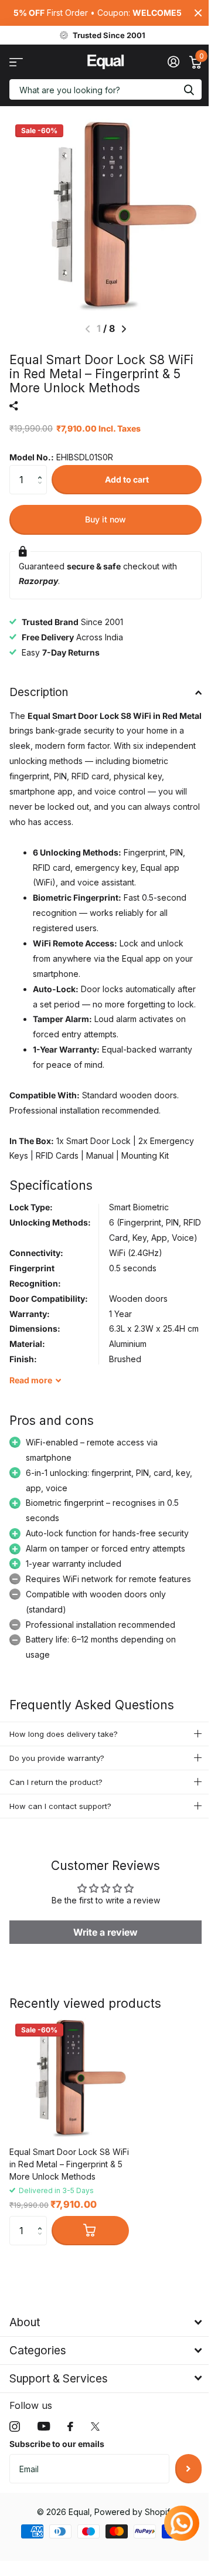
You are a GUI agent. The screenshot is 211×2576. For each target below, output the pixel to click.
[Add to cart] (90, 2301)
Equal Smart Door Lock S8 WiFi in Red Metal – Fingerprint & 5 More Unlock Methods (69, 2234)
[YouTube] (44, 2497)
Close (198, 13)
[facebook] (70, 2496)
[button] (42, 469)
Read (31, 1380)
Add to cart (127, 479)
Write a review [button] (101, 2002)
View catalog (16, 62)
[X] (95, 2496)
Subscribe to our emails (57, 2514)
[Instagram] (15, 2496)
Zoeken (189, 89)
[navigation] (124, 329)
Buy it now (105, 519)
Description (39, 692)
